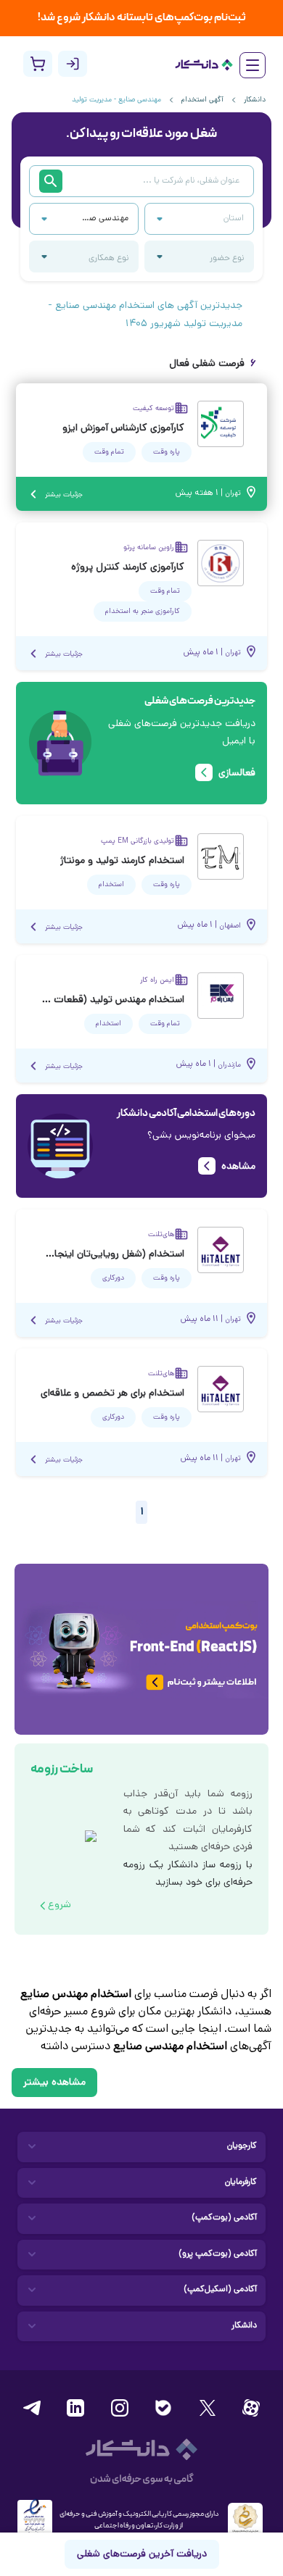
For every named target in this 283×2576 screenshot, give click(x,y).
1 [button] (142, 1512)
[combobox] (104, 219)
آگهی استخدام (202, 100)
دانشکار (255, 100)
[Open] (44, 219)
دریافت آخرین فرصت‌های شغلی (142, 2555)
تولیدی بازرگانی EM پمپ (138, 841)
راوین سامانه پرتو (149, 548)
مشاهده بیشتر (54, 2083)
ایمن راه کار (157, 980)
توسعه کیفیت (153, 409)
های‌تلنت (161, 1235)
